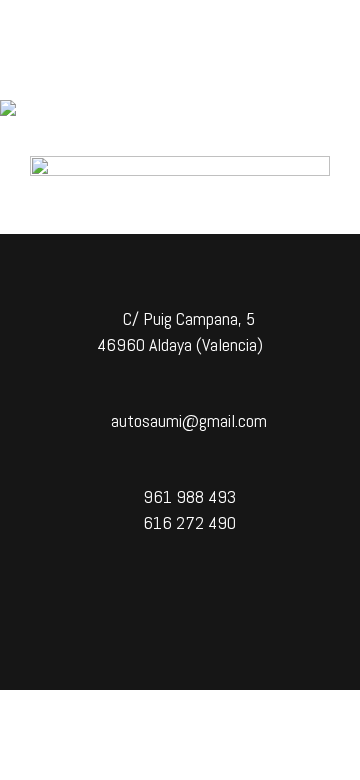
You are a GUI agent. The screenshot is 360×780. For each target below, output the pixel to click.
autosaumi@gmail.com (187, 420)
